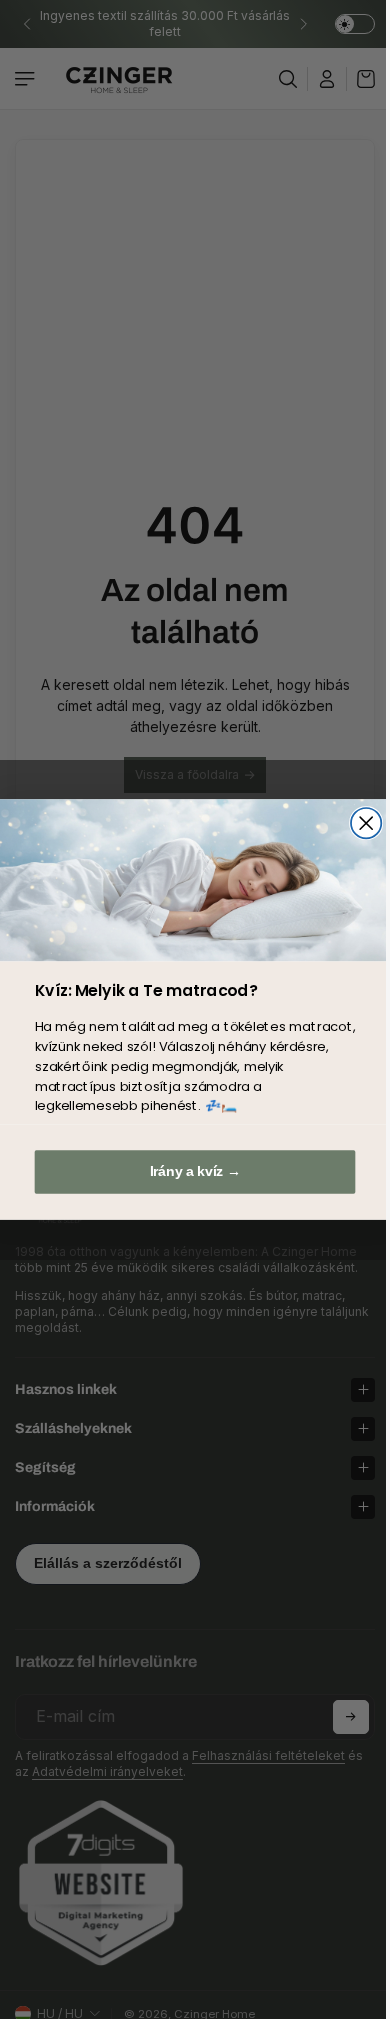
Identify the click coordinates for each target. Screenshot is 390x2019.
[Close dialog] (361, 823)
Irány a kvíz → (190, 1171)
